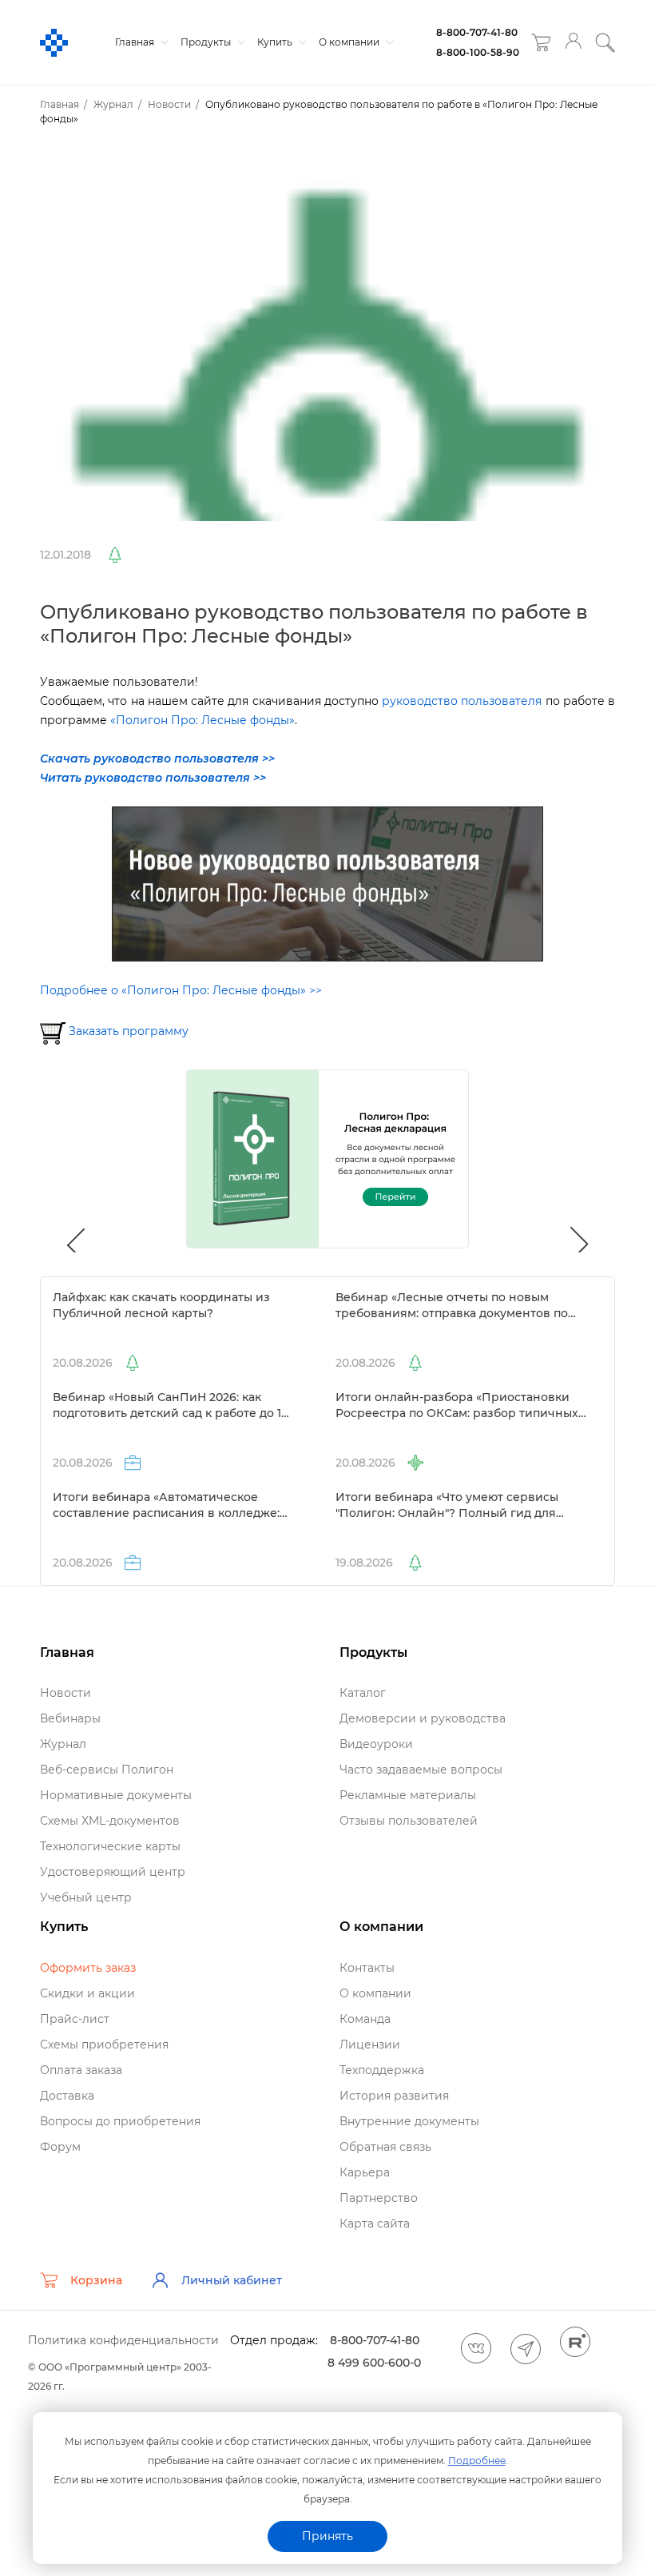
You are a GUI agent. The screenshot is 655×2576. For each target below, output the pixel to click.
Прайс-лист (75, 2019)
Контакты (367, 1968)
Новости (65, 1693)
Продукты (207, 42)
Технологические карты (110, 1846)
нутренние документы (409, 2121)
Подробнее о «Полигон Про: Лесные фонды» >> (181, 990)
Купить (276, 42)
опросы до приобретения (120, 2121)
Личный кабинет (232, 2280)
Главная (136, 42)
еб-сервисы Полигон (107, 1770)
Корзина (96, 2280)
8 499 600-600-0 (374, 2363)
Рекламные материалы (408, 1795)
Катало (363, 1693)
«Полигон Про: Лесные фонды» (202, 720)
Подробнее (477, 2461)
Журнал (63, 1744)
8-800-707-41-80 (477, 32)
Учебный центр (86, 1897)
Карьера (365, 2172)
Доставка (67, 2096)
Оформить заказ (88, 1968)
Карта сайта (375, 2224)
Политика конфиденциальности (123, 2340)
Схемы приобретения (104, 2044)
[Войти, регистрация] (573, 43)
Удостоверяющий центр (113, 1872)
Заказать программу (129, 1031)
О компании (350, 42)
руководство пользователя (462, 701)
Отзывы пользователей (409, 1821)
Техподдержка (382, 2070)
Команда (365, 2019)
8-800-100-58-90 (478, 52)
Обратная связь (385, 2147)
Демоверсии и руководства (423, 1718)
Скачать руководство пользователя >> (157, 758)
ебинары (70, 1718)
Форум (60, 2147)
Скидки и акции (87, 1993)
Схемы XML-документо (110, 1821)
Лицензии (370, 2044)
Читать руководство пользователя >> (153, 778)
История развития (394, 2096)
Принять (327, 2536)
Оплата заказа (81, 2070)
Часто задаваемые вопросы (421, 1770)
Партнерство (379, 2198)
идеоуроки (376, 1744)
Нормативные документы (116, 1795)
